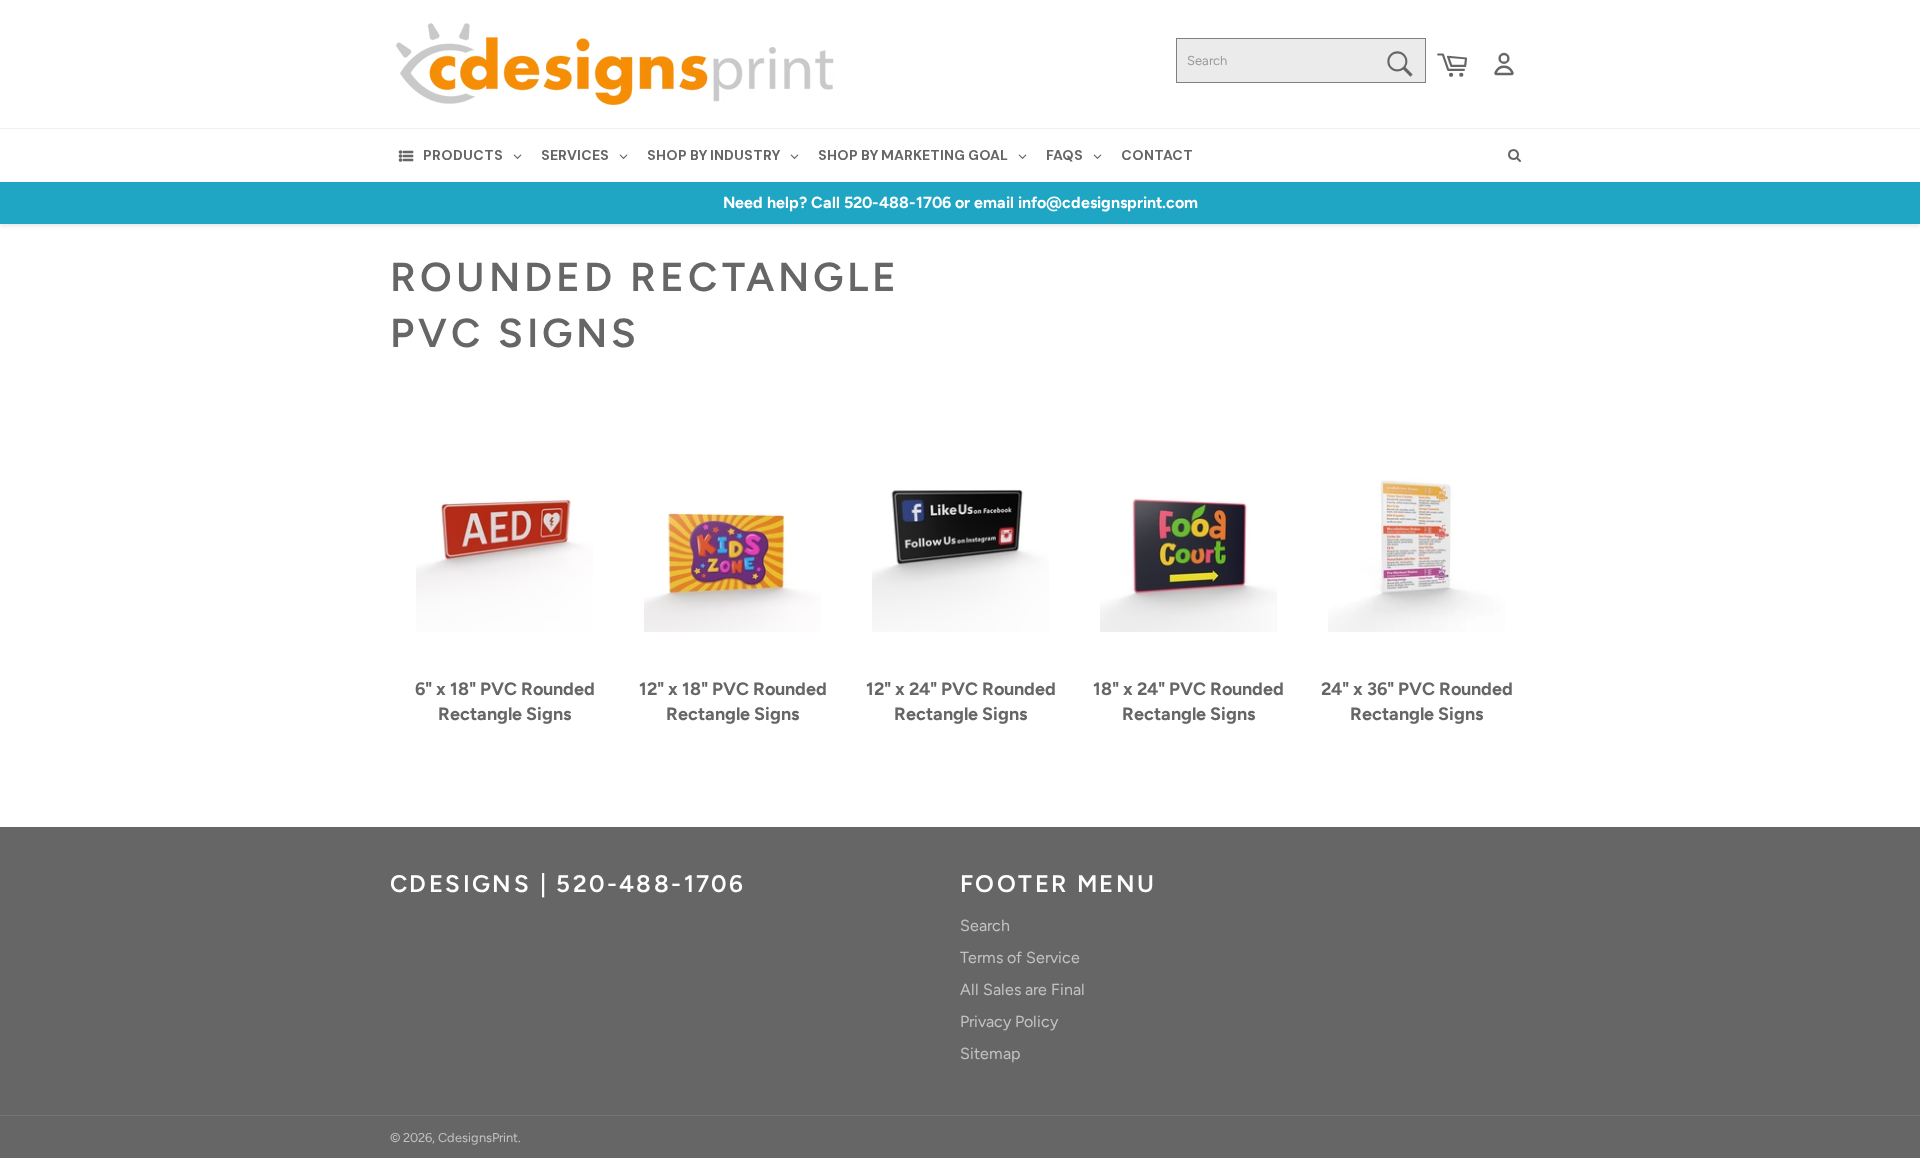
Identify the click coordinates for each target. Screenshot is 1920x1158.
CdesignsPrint (478, 1137)
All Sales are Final (1022, 989)
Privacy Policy (1009, 1021)
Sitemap (990, 1053)
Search (985, 925)
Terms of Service (1020, 957)
